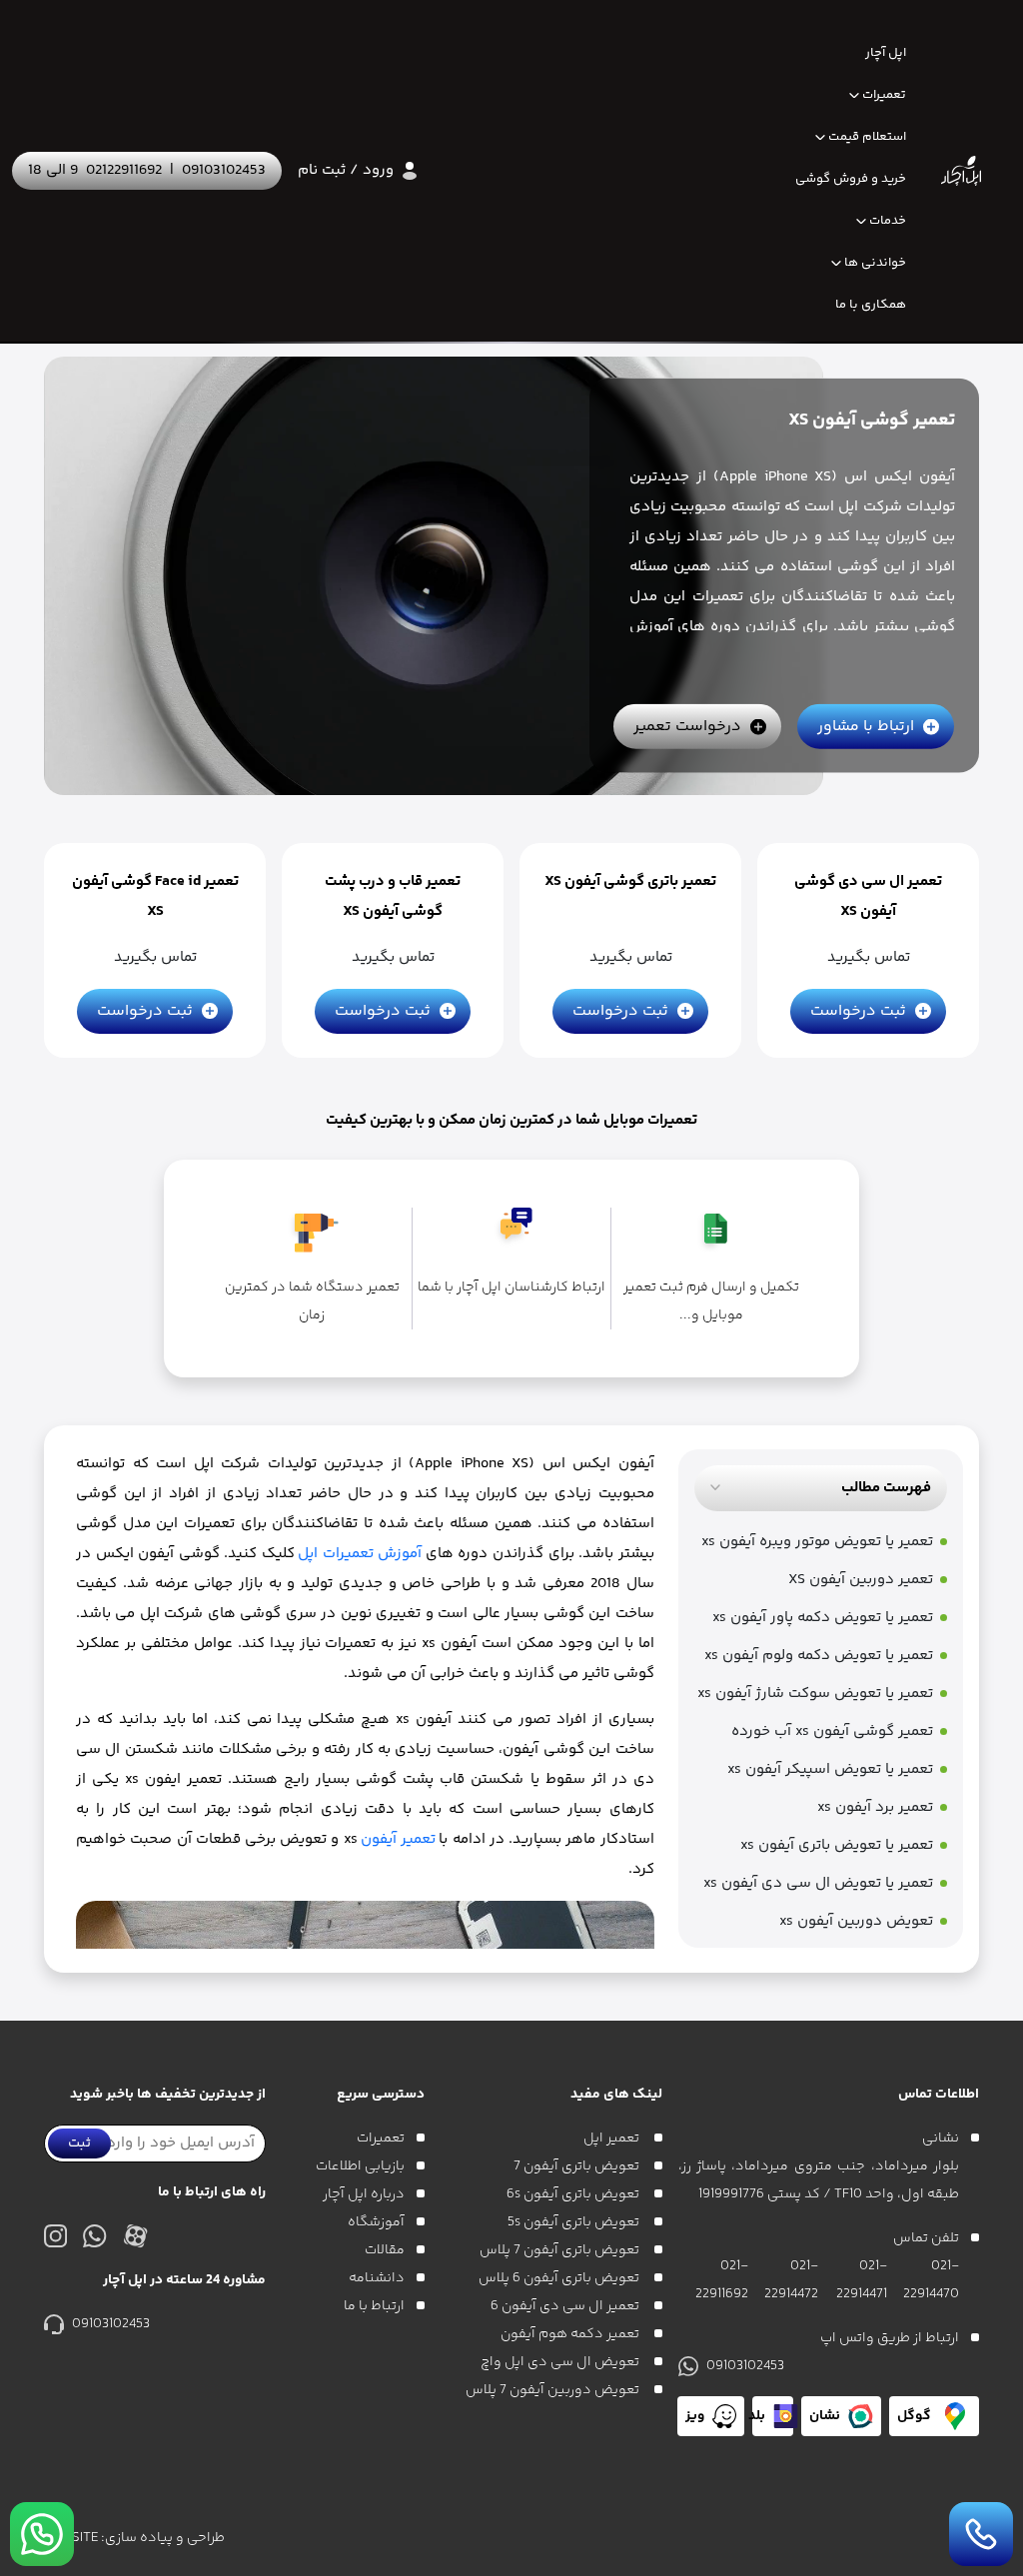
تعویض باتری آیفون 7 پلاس (561, 2250)
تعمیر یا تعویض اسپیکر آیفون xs (830, 1769)
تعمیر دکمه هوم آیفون (571, 2334)
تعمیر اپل (613, 2139)
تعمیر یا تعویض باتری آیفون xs (837, 1845)
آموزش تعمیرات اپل (360, 1554)
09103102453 (224, 170)
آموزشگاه (376, 2222)
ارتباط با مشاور (866, 727)
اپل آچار (886, 53)
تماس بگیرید (869, 957)
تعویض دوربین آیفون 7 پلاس (554, 2390)
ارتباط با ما (374, 2306)
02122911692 (124, 170)
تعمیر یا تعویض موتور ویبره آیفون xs (817, 1542)
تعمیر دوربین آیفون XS (861, 1580)
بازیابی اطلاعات (360, 2166)
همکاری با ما (871, 305)
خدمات (888, 221)
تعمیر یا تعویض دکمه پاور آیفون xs (823, 1618)
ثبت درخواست (858, 1011)
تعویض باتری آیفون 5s (575, 2222)
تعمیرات (884, 95)
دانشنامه (377, 2278)
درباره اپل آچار (364, 2194)
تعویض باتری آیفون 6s (574, 2194)
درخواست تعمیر (687, 727)
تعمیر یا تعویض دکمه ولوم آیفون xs (819, 1656)
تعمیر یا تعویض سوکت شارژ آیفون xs (815, 1694)
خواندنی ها (875, 263)
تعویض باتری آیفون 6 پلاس (560, 2278)
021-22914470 (931, 2280)
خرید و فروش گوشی (851, 179)
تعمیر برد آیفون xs (875, 1807)
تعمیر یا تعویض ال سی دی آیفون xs (818, 1883)
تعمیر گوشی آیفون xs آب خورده (832, 1731)
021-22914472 (791, 2280)
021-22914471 (861, 2280)
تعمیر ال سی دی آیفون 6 (566, 2306)
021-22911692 (722, 2280)
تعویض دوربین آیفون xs (856, 1921)
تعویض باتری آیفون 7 (578, 2166)
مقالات (385, 2250)
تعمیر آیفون (398, 1839)
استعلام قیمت (867, 137)
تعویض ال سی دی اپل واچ (561, 2362)
